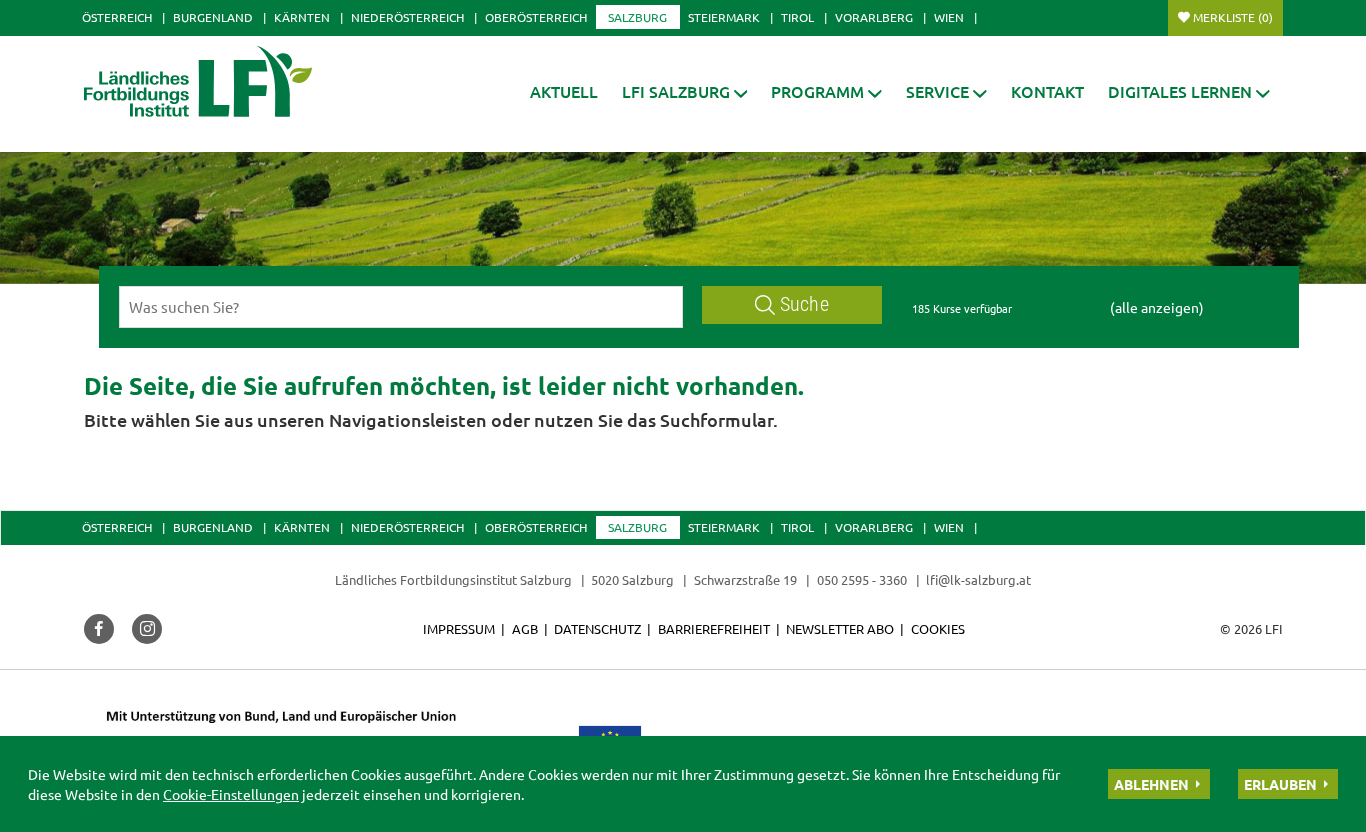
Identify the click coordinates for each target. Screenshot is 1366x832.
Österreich (117, 17)
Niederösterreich (407, 17)
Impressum (459, 628)
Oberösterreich (536, 17)
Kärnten (302, 17)
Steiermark (724, 17)
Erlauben (1280, 784)
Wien (949, 17)
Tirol (797, 17)
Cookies (938, 628)
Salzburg (637, 17)
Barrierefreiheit (714, 628)
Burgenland (213, 17)
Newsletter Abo (840, 628)
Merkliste (1233, 17)
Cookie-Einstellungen (231, 794)
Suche (804, 304)
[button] (685, 91)
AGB (525, 628)
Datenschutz (597, 628)
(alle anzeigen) (1157, 307)
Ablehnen (1151, 784)
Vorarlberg (874, 17)
